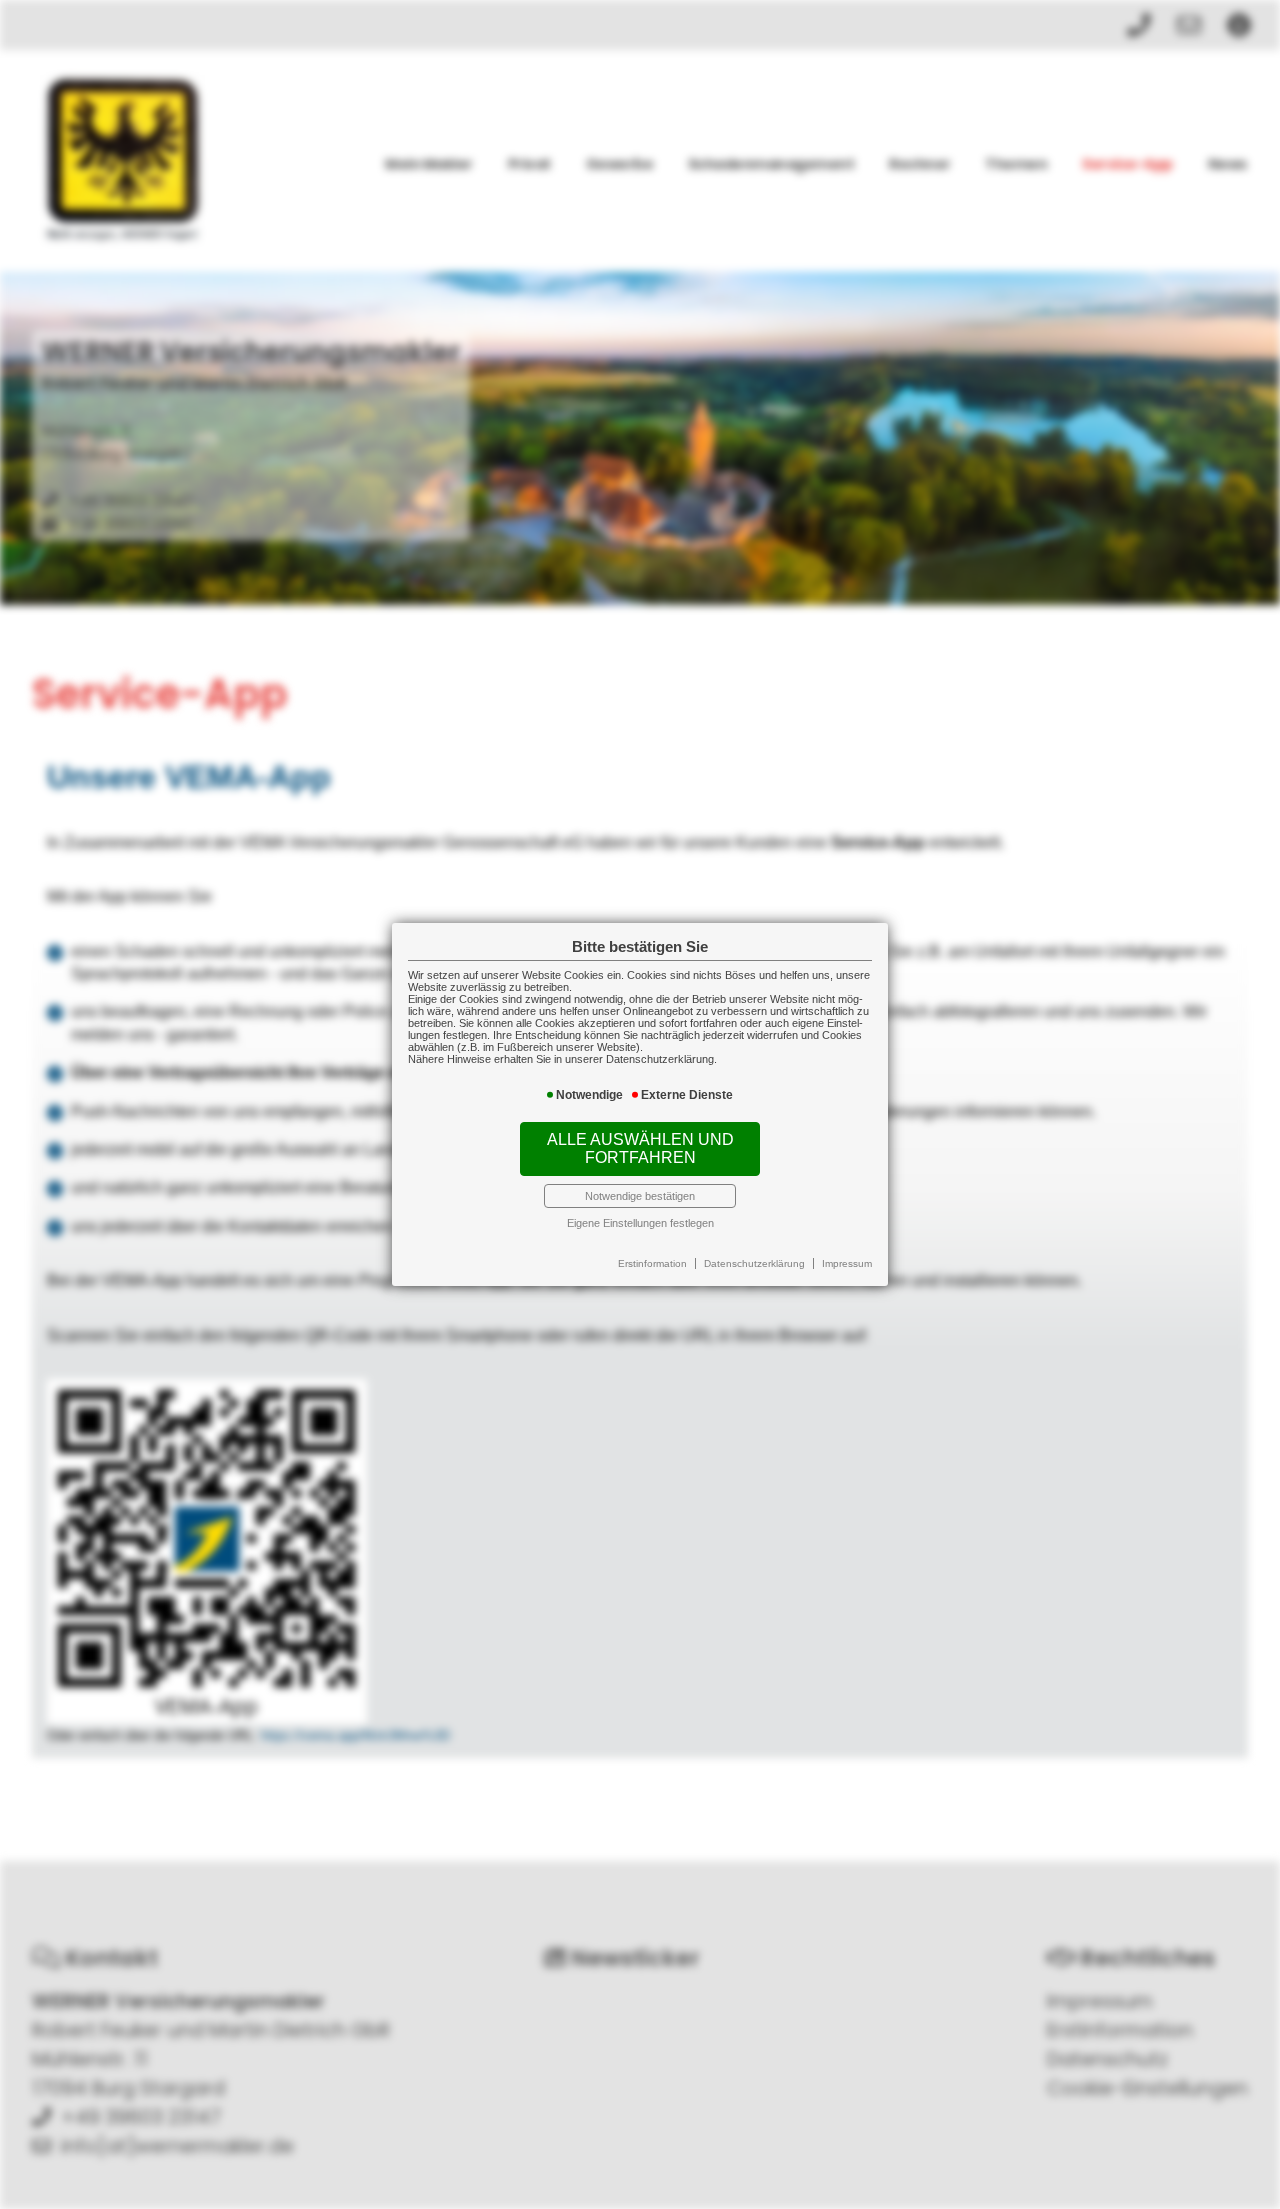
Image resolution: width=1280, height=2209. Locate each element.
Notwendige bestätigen (640, 1196)
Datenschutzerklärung (754, 1263)
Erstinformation (652, 1263)
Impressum (847, 1263)
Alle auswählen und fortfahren (640, 1148)
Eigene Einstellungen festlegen (640, 1223)
